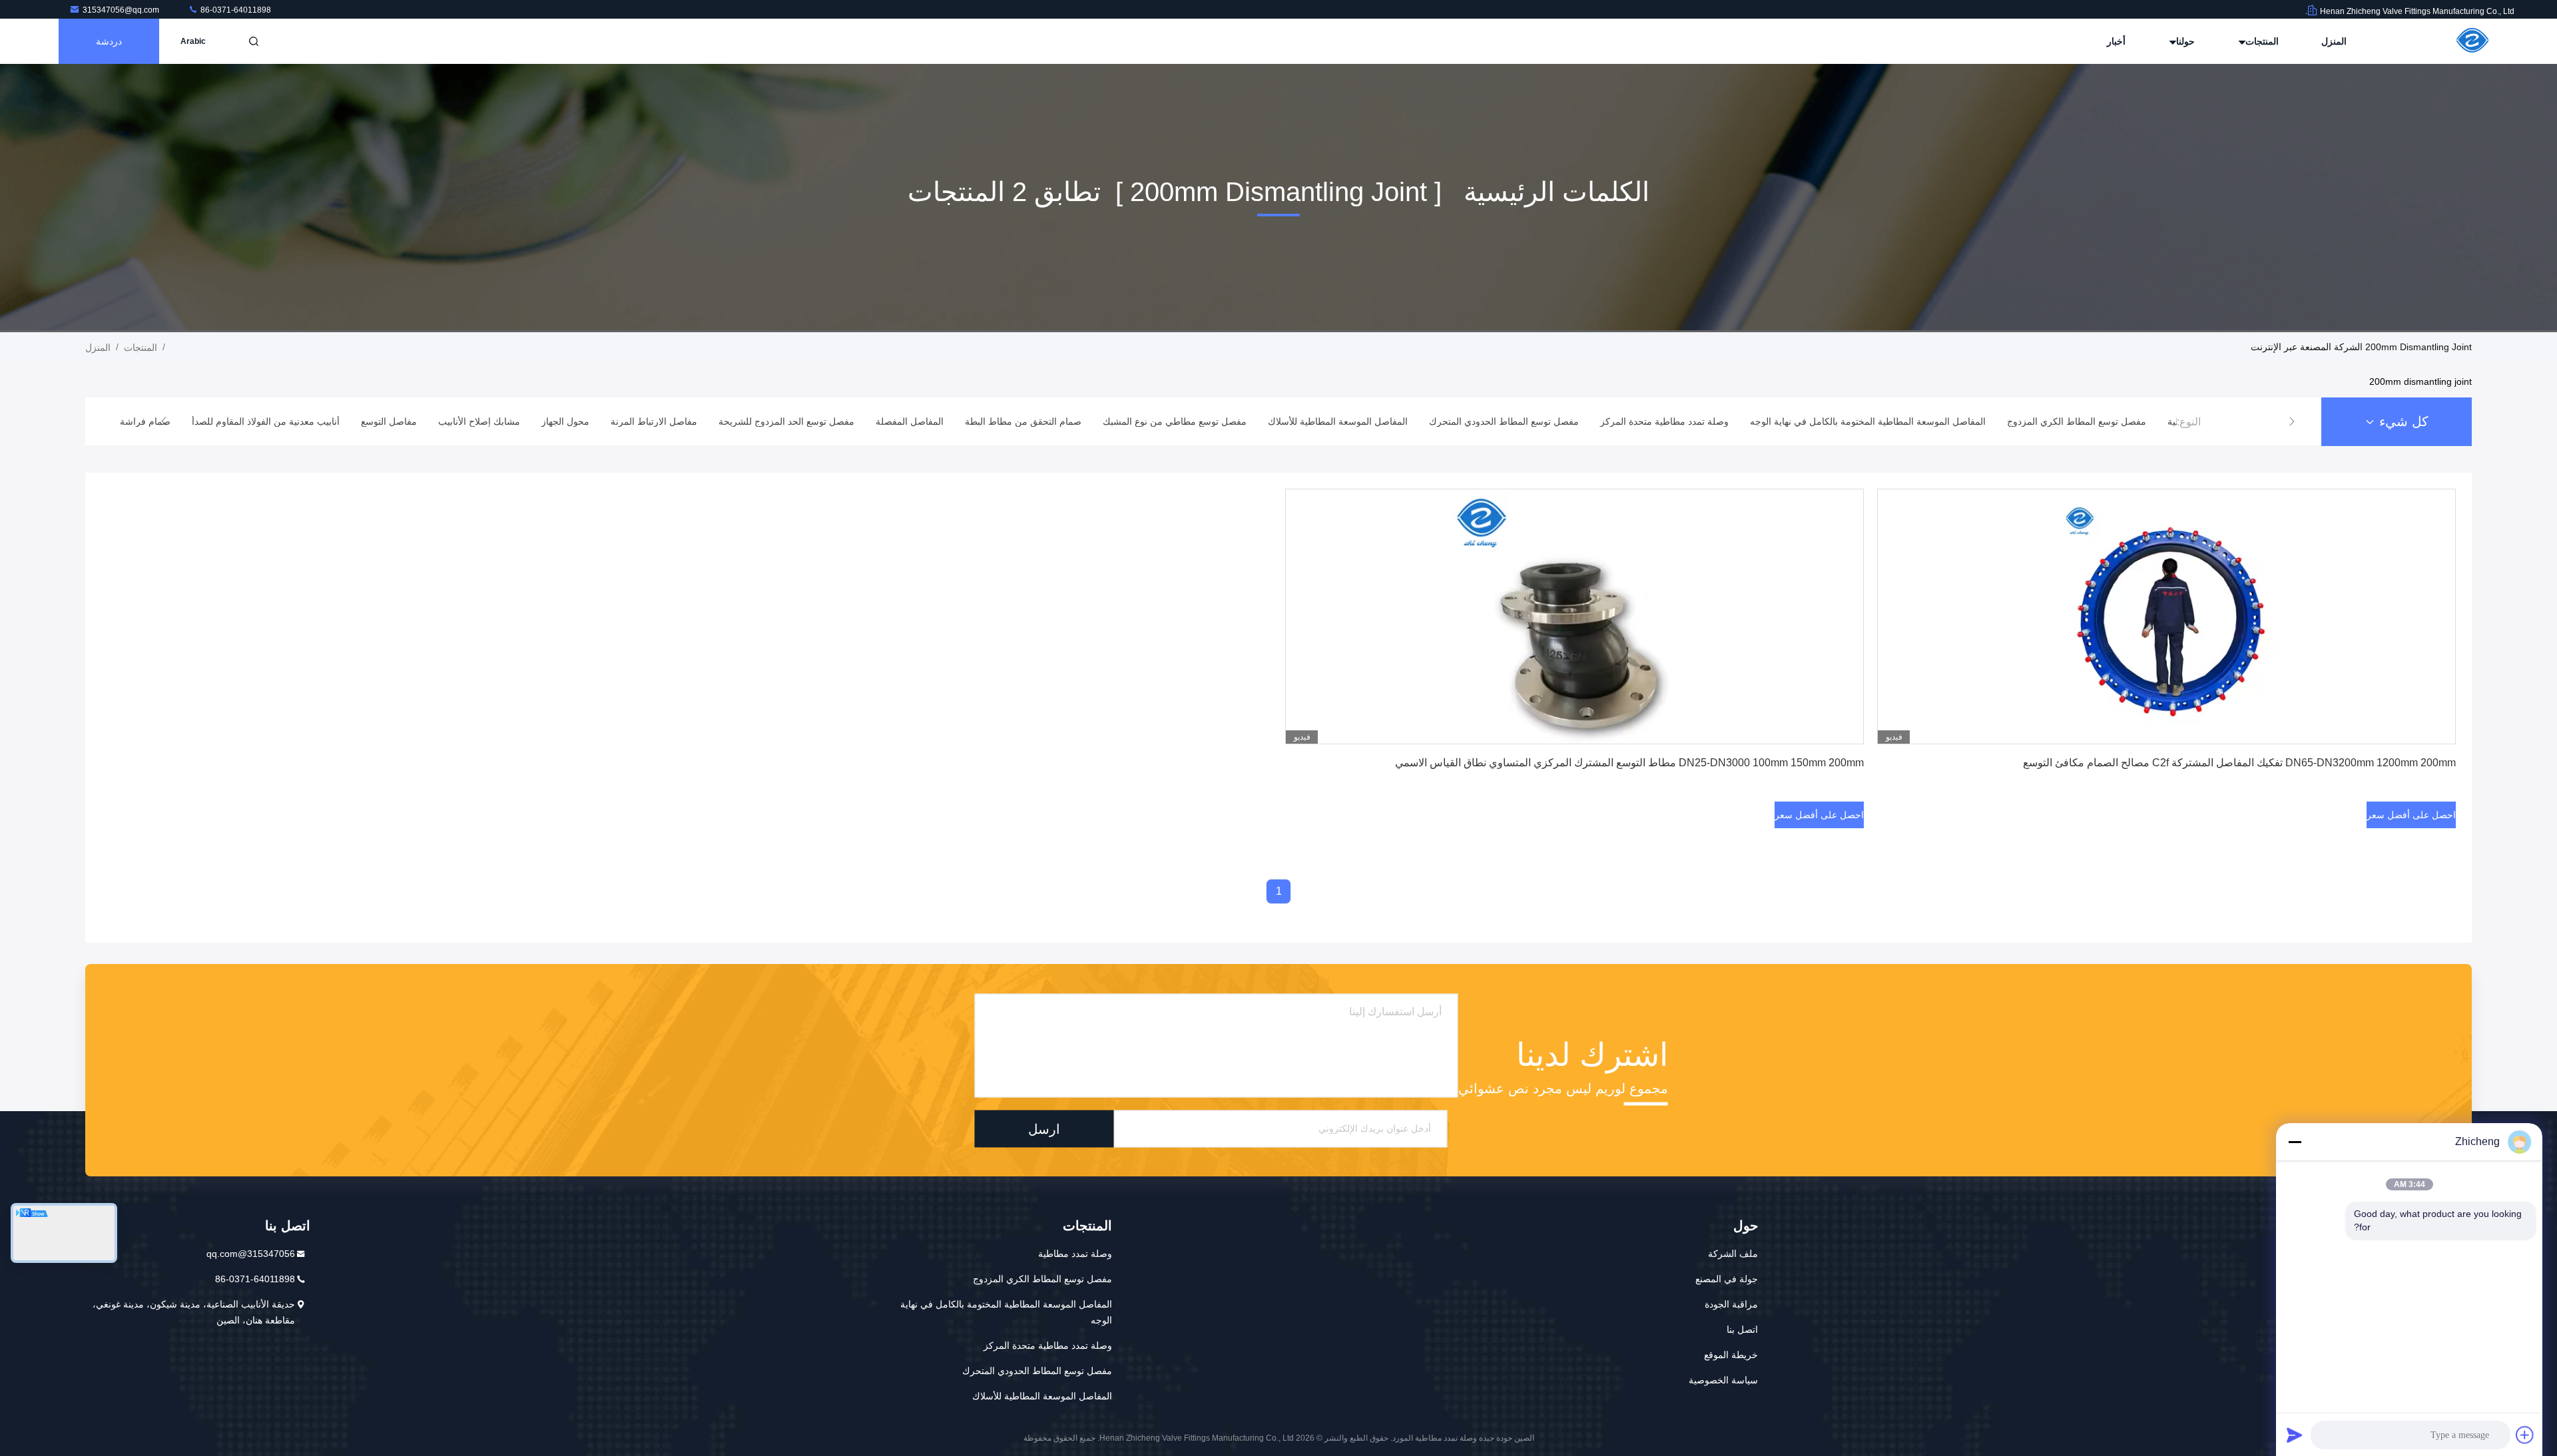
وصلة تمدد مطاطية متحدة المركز (1048, 1345)
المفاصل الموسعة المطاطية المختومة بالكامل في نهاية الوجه (1006, 1312)
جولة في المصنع (1727, 1279)
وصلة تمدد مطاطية (1075, 1254)
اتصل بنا (1742, 1330)
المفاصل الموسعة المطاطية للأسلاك (1042, 1396)
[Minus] (2295, 1142)
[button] (2292, 421)
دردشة (109, 41)
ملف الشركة (1733, 1254)
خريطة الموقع (1731, 1355)
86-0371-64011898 (235, 10)
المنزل (2334, 41)
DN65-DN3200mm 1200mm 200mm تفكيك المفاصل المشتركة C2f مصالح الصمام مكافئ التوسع (2239, 763)
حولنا (2184, 41)
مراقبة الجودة (1731, 1304)
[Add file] (2525, 1435)
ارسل (1044, 1128)
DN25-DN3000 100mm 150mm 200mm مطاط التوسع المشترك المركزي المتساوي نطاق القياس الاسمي (1629, 763)
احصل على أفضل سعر (2411, 815)
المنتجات (2261, 41)
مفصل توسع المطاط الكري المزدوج (1042, 1279)
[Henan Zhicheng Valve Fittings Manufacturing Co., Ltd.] (2472, 41)
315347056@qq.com (122, 10)
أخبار (2116, 41)
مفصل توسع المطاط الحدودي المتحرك (1037, 1371)
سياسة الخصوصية (1723, 1380)
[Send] (2295, 1435)
